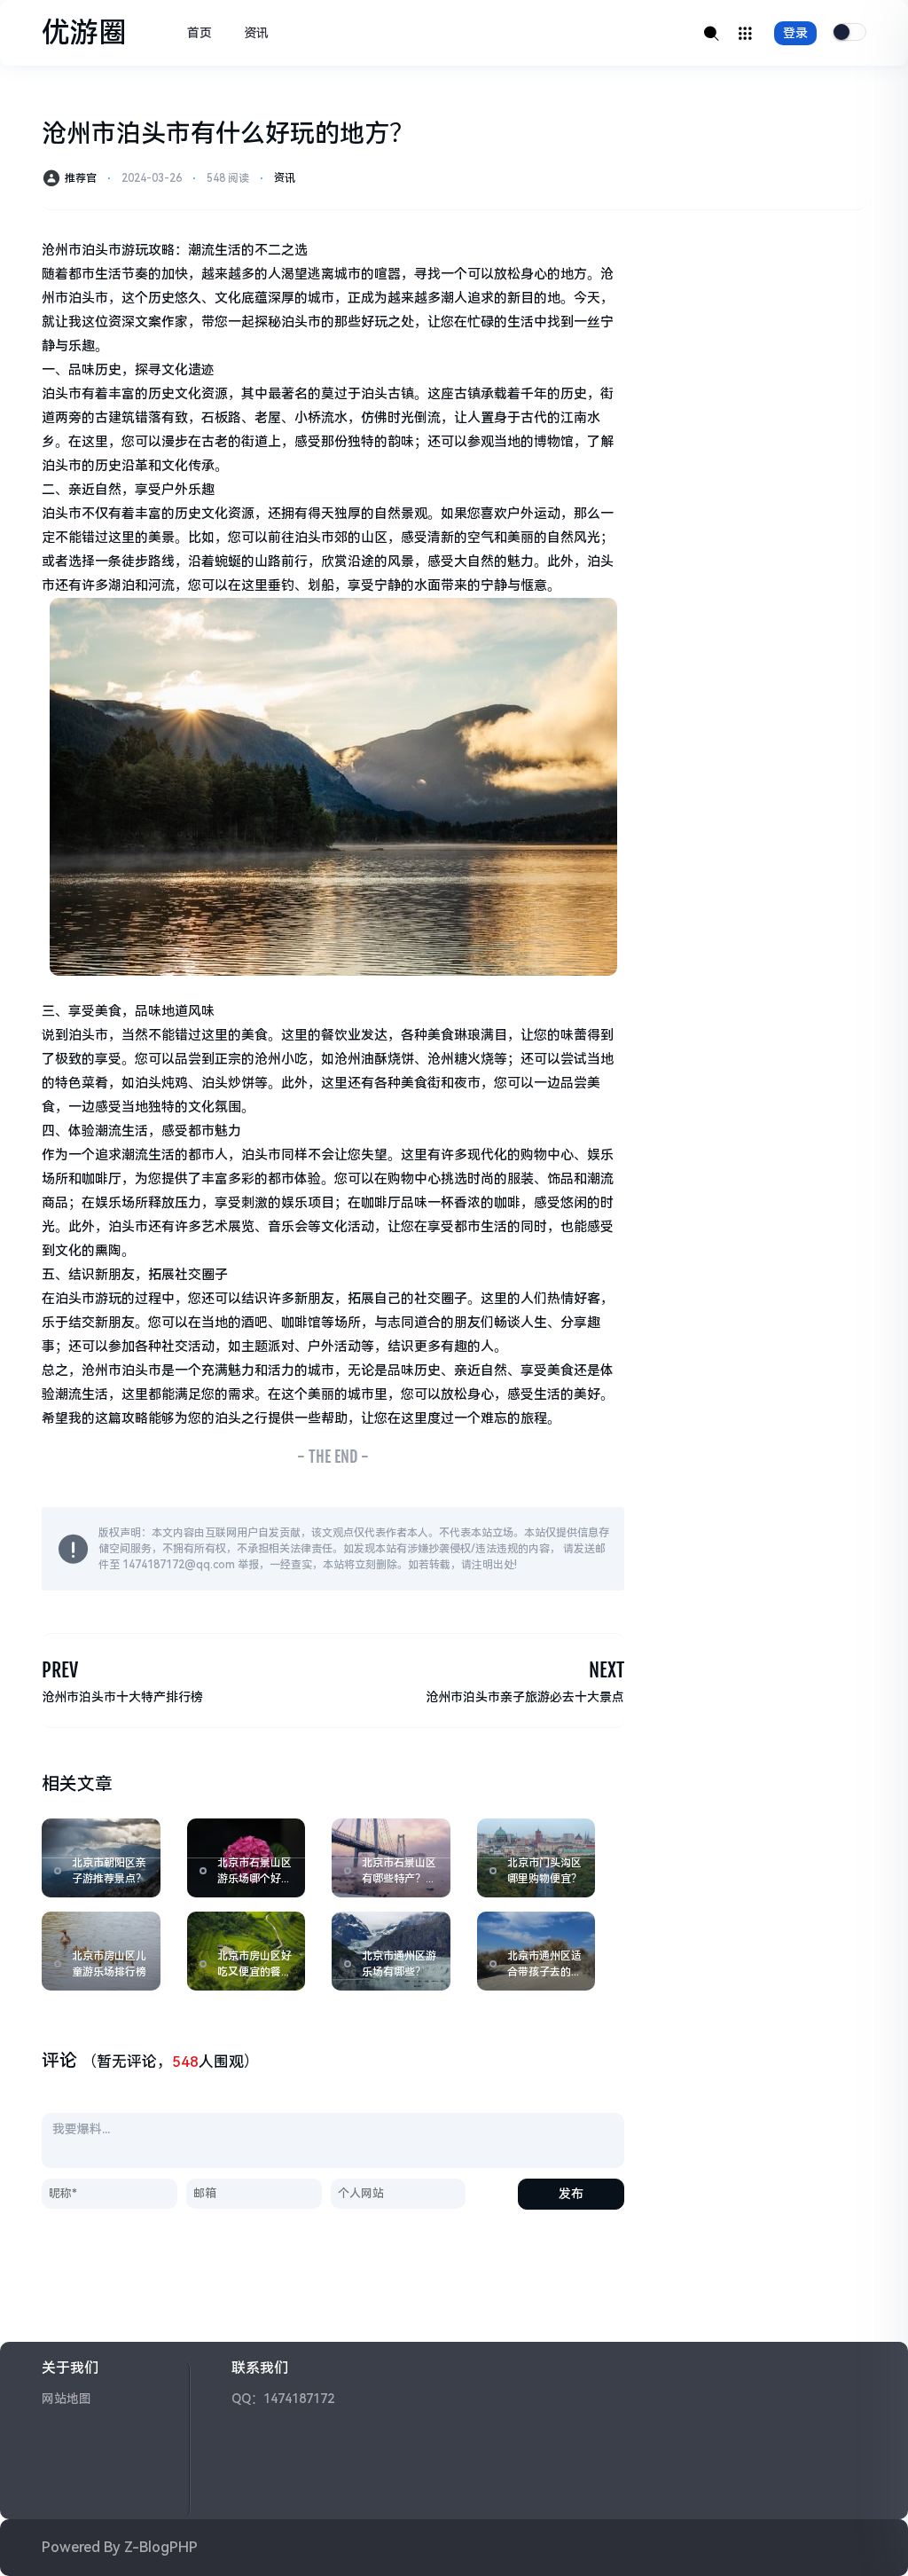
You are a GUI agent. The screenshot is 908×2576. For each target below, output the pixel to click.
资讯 (256, 33)
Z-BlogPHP (161, 2547)
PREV (60, 1670)
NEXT (607, 1670)
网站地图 (67, 2399)
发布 (571, 2194)
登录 (795, 33)
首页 (200, 33)
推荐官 (81, 178)
